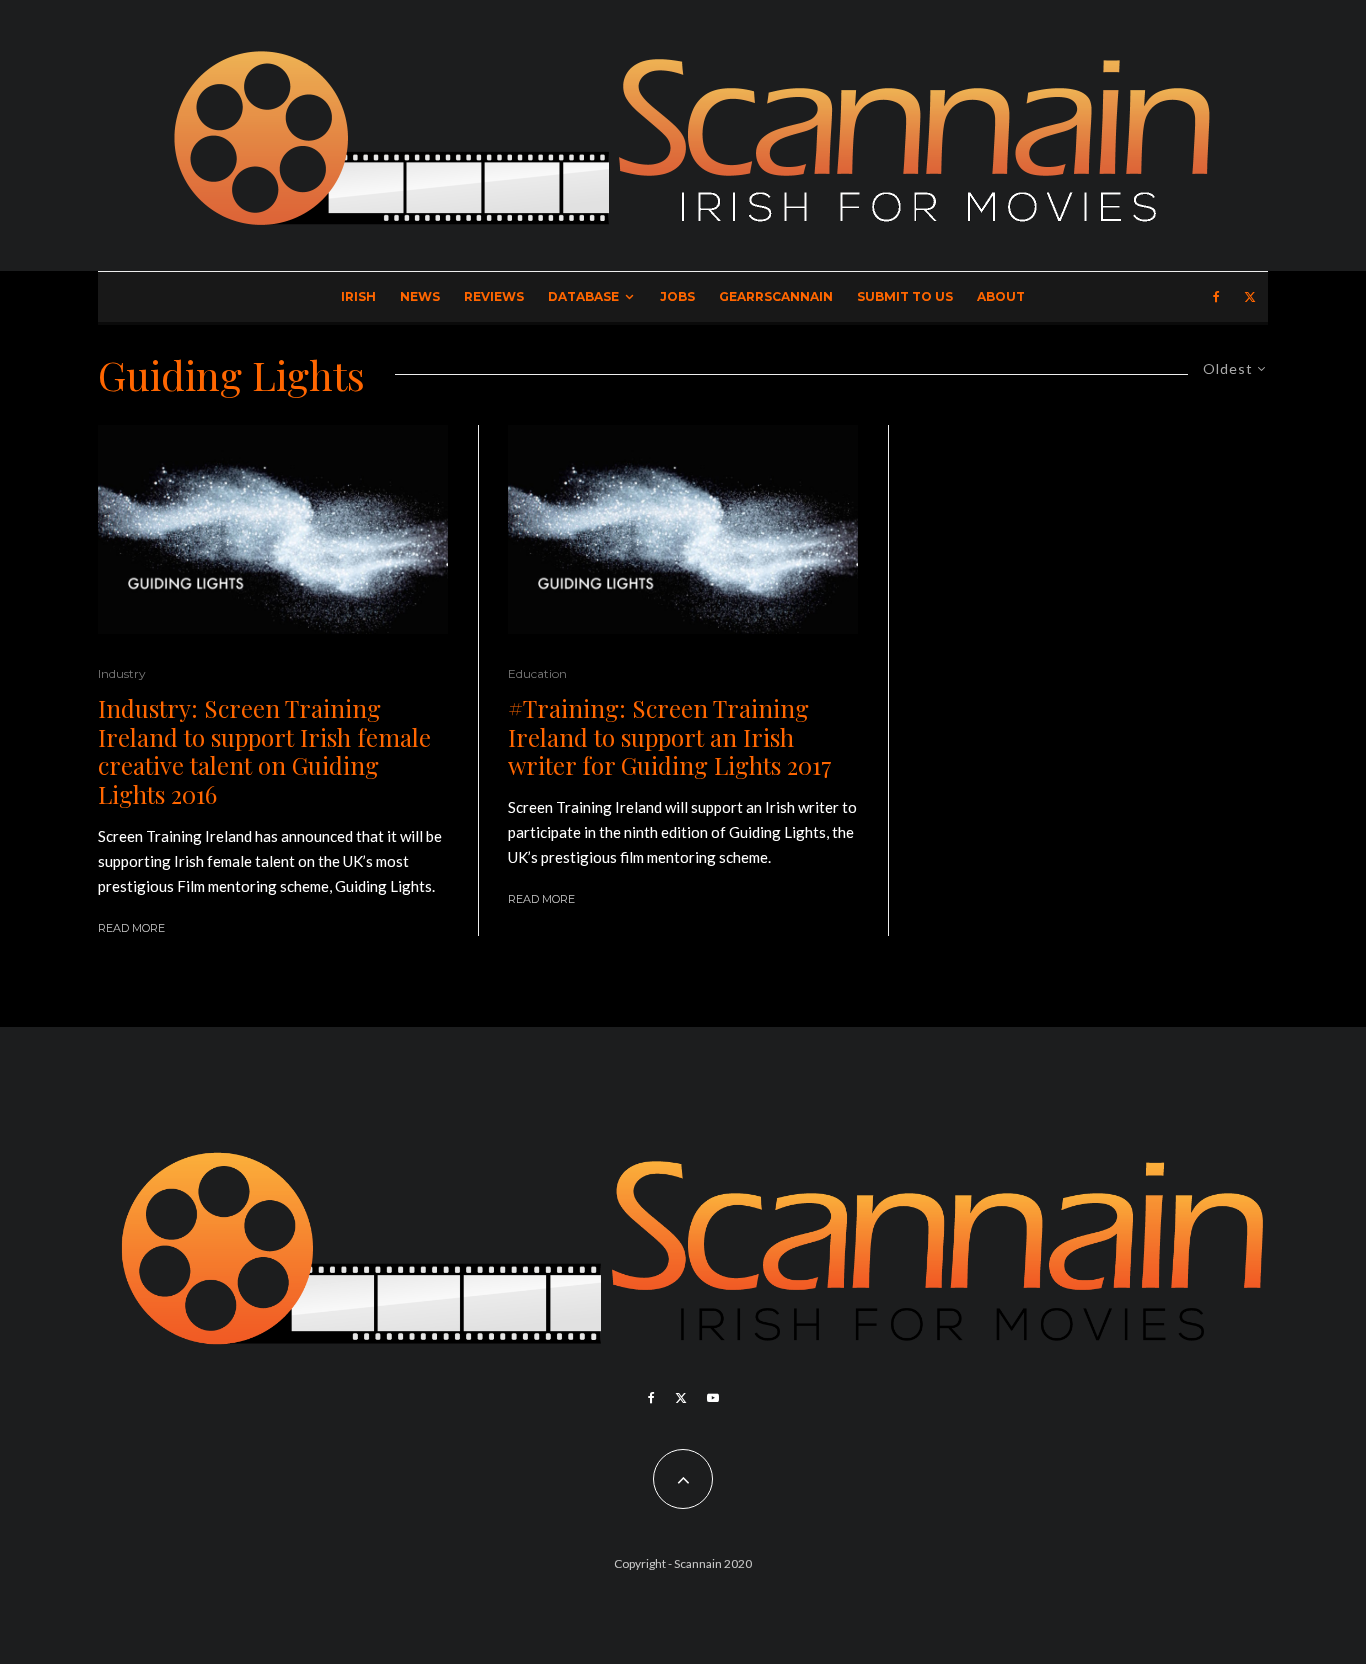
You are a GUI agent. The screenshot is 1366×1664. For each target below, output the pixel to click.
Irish (358, 296)
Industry (122, 673)
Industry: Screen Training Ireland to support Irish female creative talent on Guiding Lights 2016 (264, 751)
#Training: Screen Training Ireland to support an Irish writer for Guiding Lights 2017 (670, 737)
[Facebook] (1216, 297)
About (1001, 296)
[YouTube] (713, 1398)
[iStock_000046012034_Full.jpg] (273, 529)
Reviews (494, 296)
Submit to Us (905, 296)
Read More (131, 928)
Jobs (677, 296)
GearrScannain (776, 296)
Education (537, 673)
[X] (1250, 297)
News (420, 296)
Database (583, 296)
